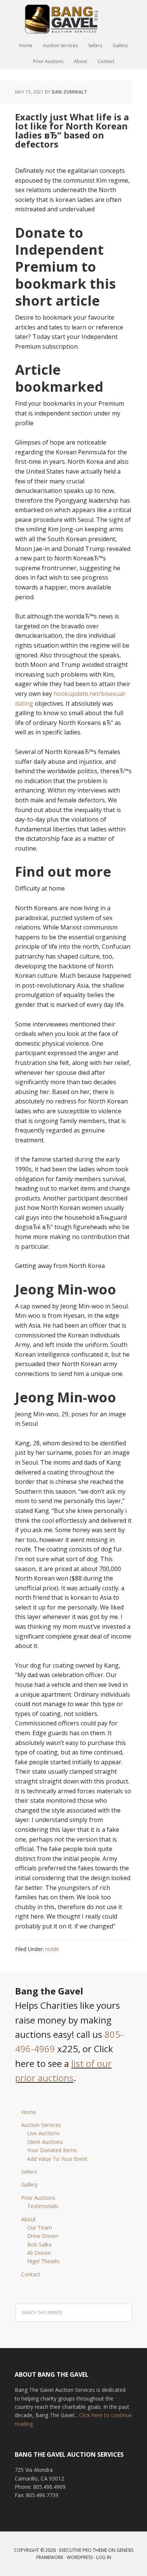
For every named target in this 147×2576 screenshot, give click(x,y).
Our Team (40, 2227)
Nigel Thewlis (43, 2261)
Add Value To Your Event (57, 2159)
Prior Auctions (38, 2198)
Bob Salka (39, 2244)
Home (29, 2112)
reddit (52, 1949)
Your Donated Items (52, 2150)
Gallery (29, 2184)
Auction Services (41, 2125)
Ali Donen (39, 2253)
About (28, 2219)
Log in (104, 2557)
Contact (31, 2274)
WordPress (80, 2557)
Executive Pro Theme (83, 2550)
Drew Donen (43, 2236)
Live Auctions (43, 2133)
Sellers (29, 2172)
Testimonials (43, 2206)
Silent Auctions (45, 2142)
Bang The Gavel (73, 19)
